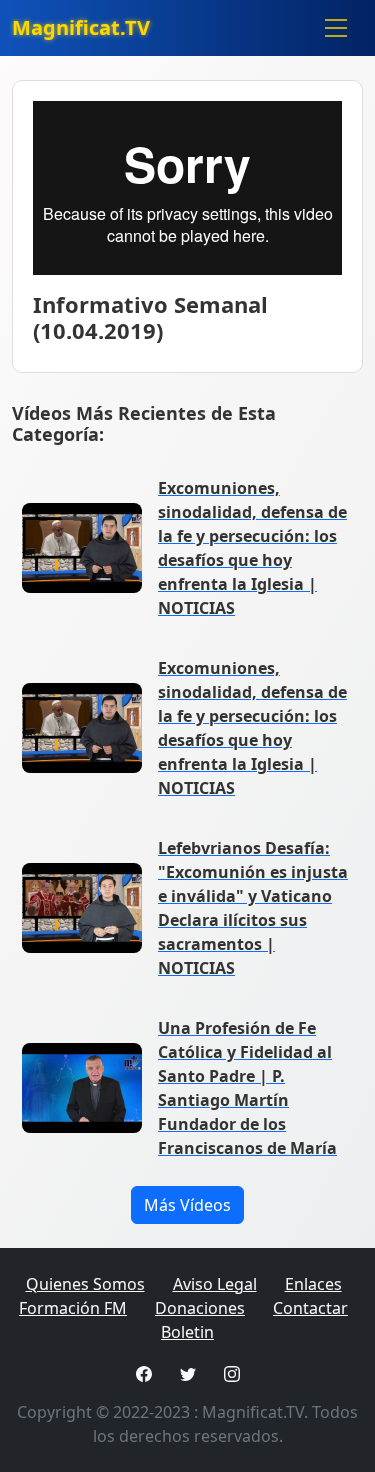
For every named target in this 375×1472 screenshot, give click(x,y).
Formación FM (73, 1308)
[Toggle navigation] (336, 28)
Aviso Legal (215, 1284)
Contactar (310, 1308)
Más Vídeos (187, 1205)
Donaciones (200, 1308)
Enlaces (313, 1284)
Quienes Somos (85, 1284)
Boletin (187, 1332)
